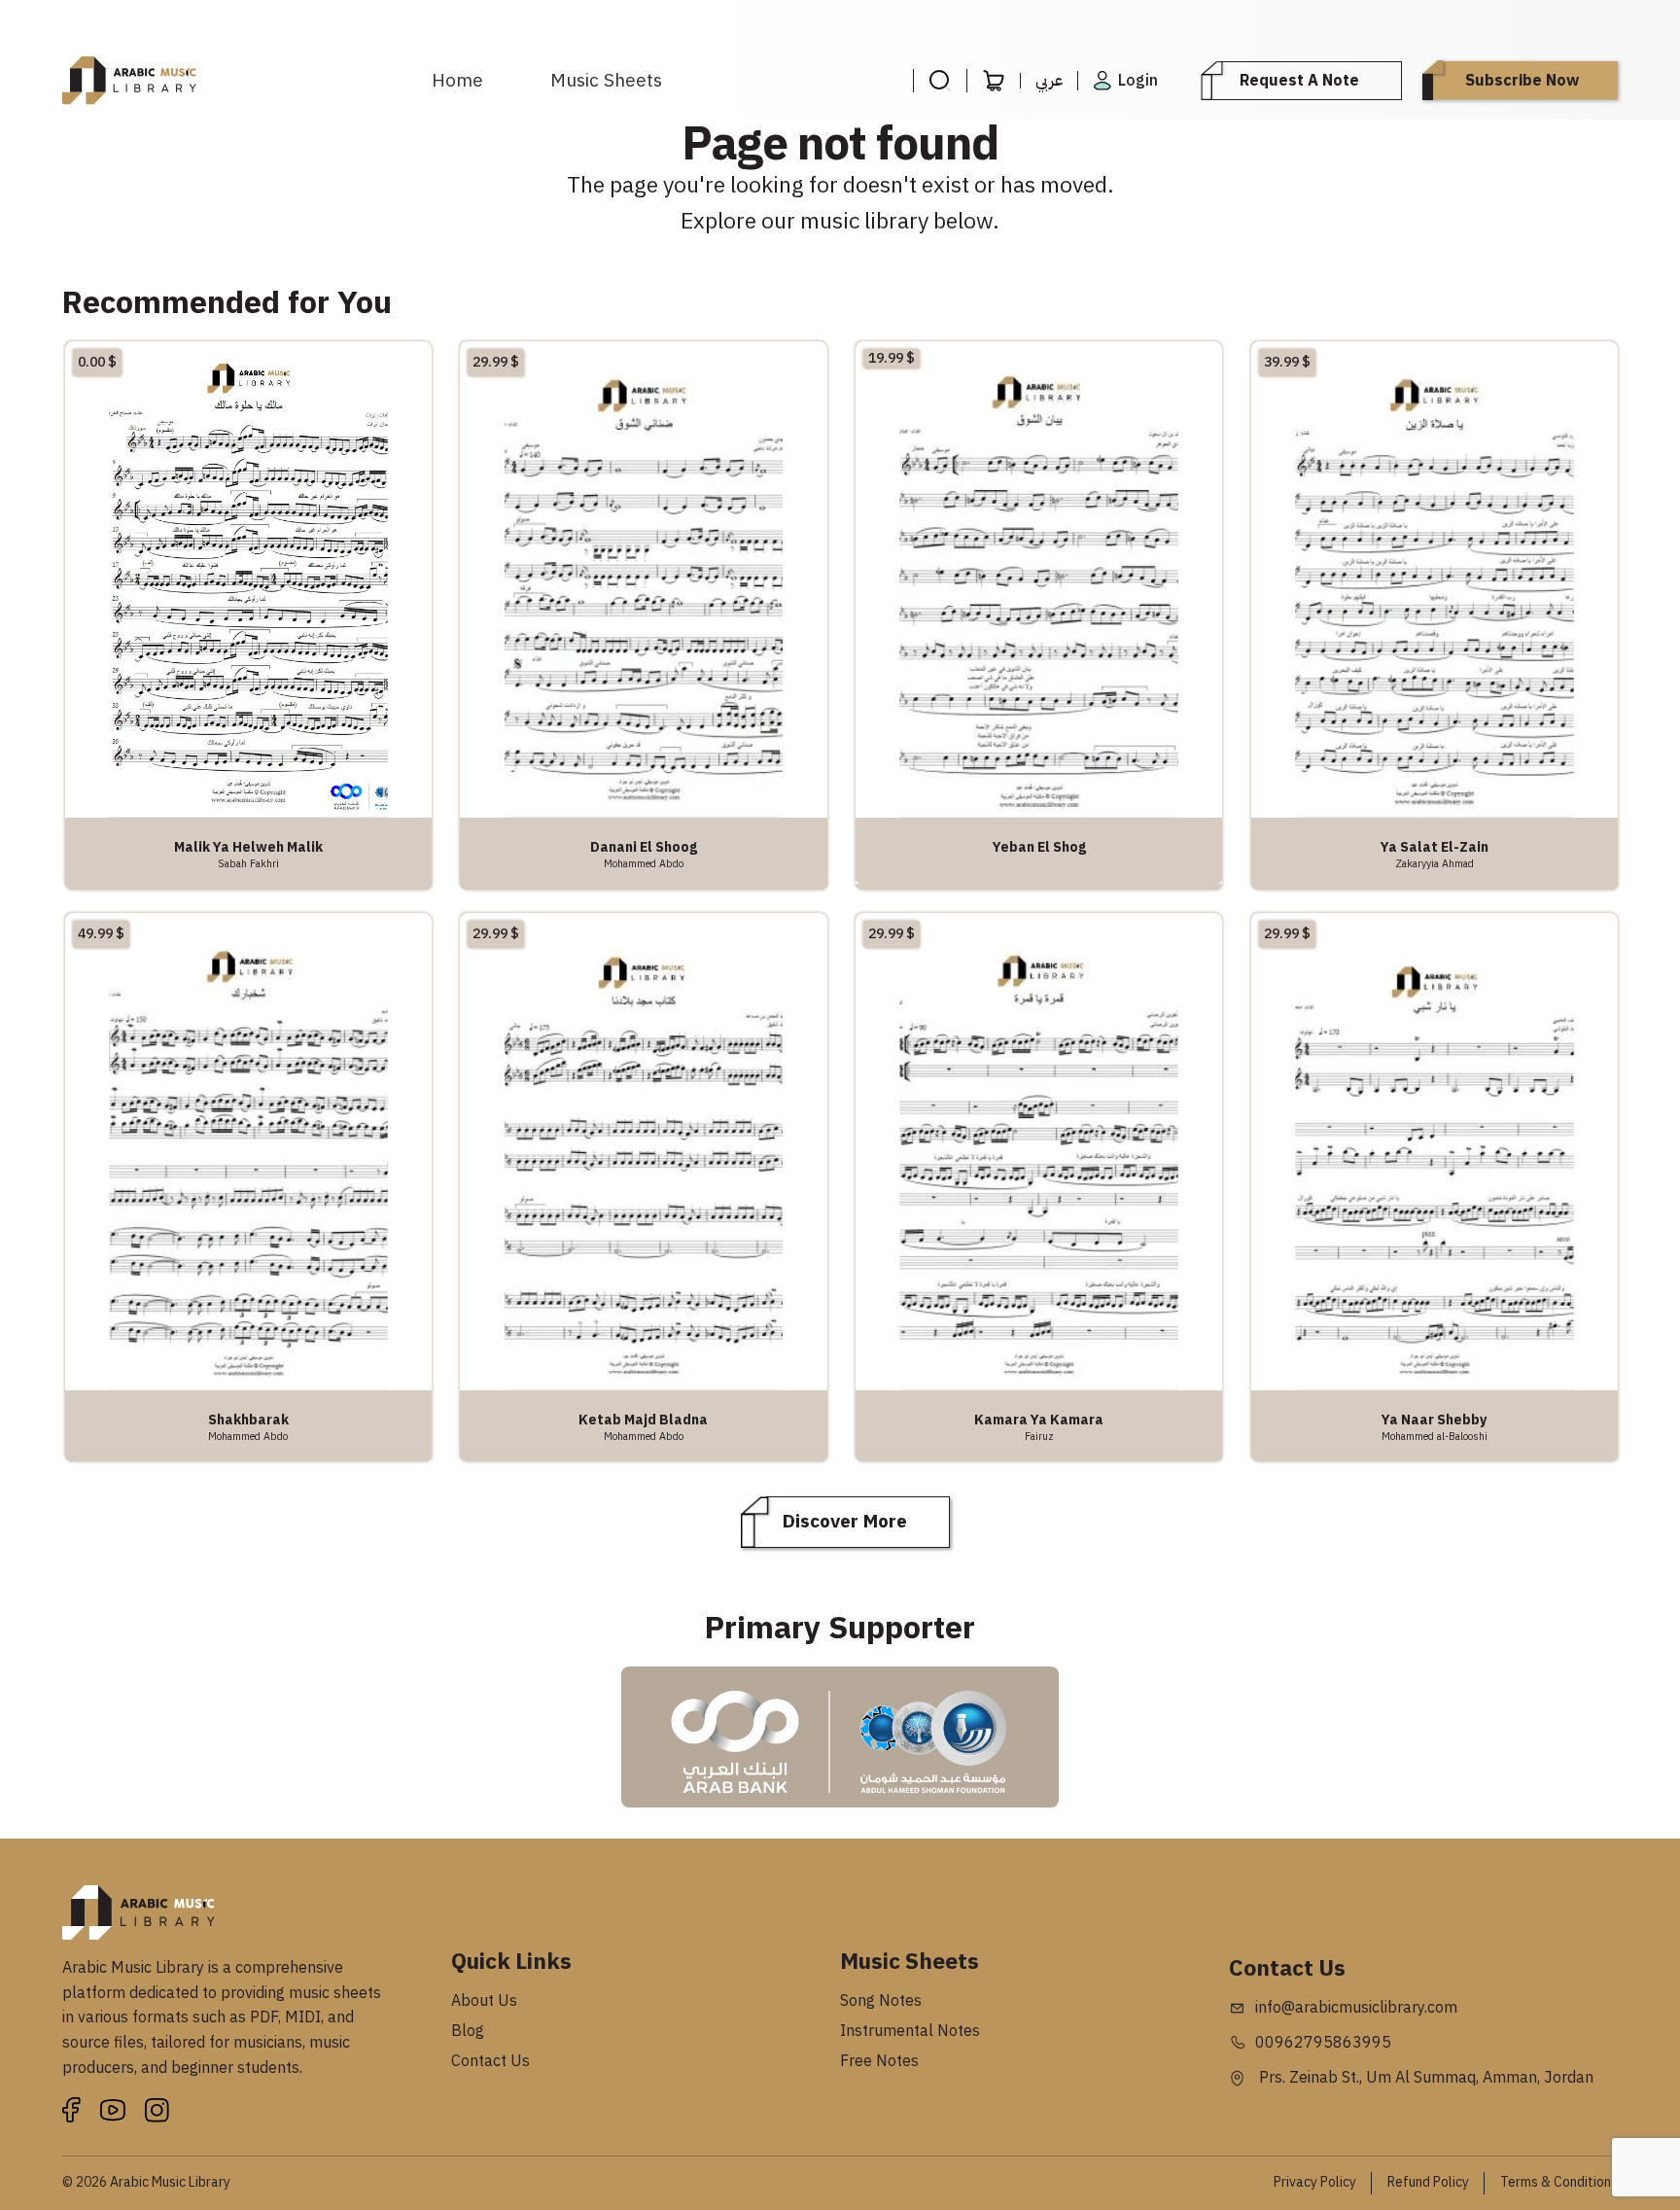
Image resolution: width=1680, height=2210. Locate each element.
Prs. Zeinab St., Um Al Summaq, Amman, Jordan (1424, 2078)
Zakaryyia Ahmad (1435, 863)
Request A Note (1299, 81)
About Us (484, 2001)
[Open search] (940, 81)
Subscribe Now (1522, 81)
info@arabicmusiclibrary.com (1356, 2008)
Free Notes (879, 2061)
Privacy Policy (1315, 2182)
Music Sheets (606, 80)
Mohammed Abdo (644, 863)
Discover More (845, 1521)
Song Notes (881, 2001)
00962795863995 (1323, 2043)
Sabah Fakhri (248, 863)
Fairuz (1039, 1436)
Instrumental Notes (910, 2031)
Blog (468, 2031)
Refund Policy (1428, 2182)
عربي (1049, 81)
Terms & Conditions (1559, 2182)
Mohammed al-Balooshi (1435, 1436)
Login (1138, 81)
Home (457, 80)
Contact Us (490, 2061)
